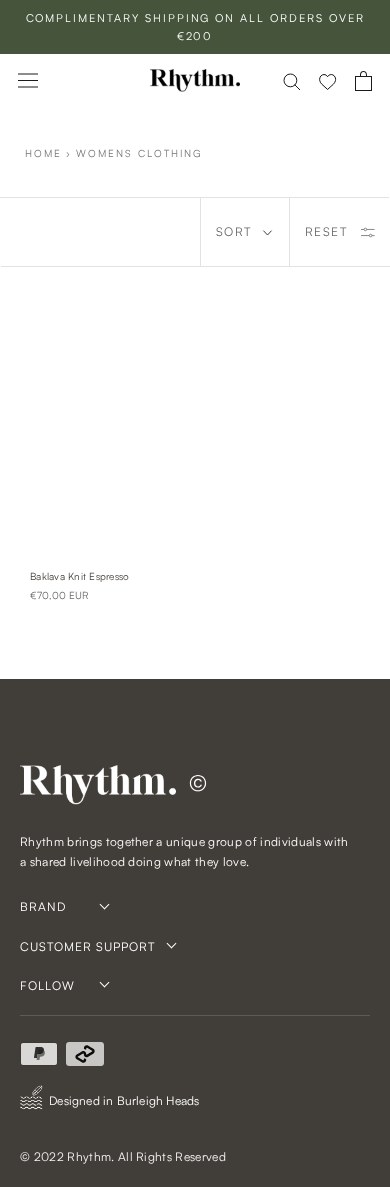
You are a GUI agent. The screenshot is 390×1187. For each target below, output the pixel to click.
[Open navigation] (28, 80)
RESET (326, 231)
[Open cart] (363, 81)
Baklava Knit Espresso (79, 576)
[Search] (292, 80)
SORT (234, 231)
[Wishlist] (328, 81)
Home (43, 153)
